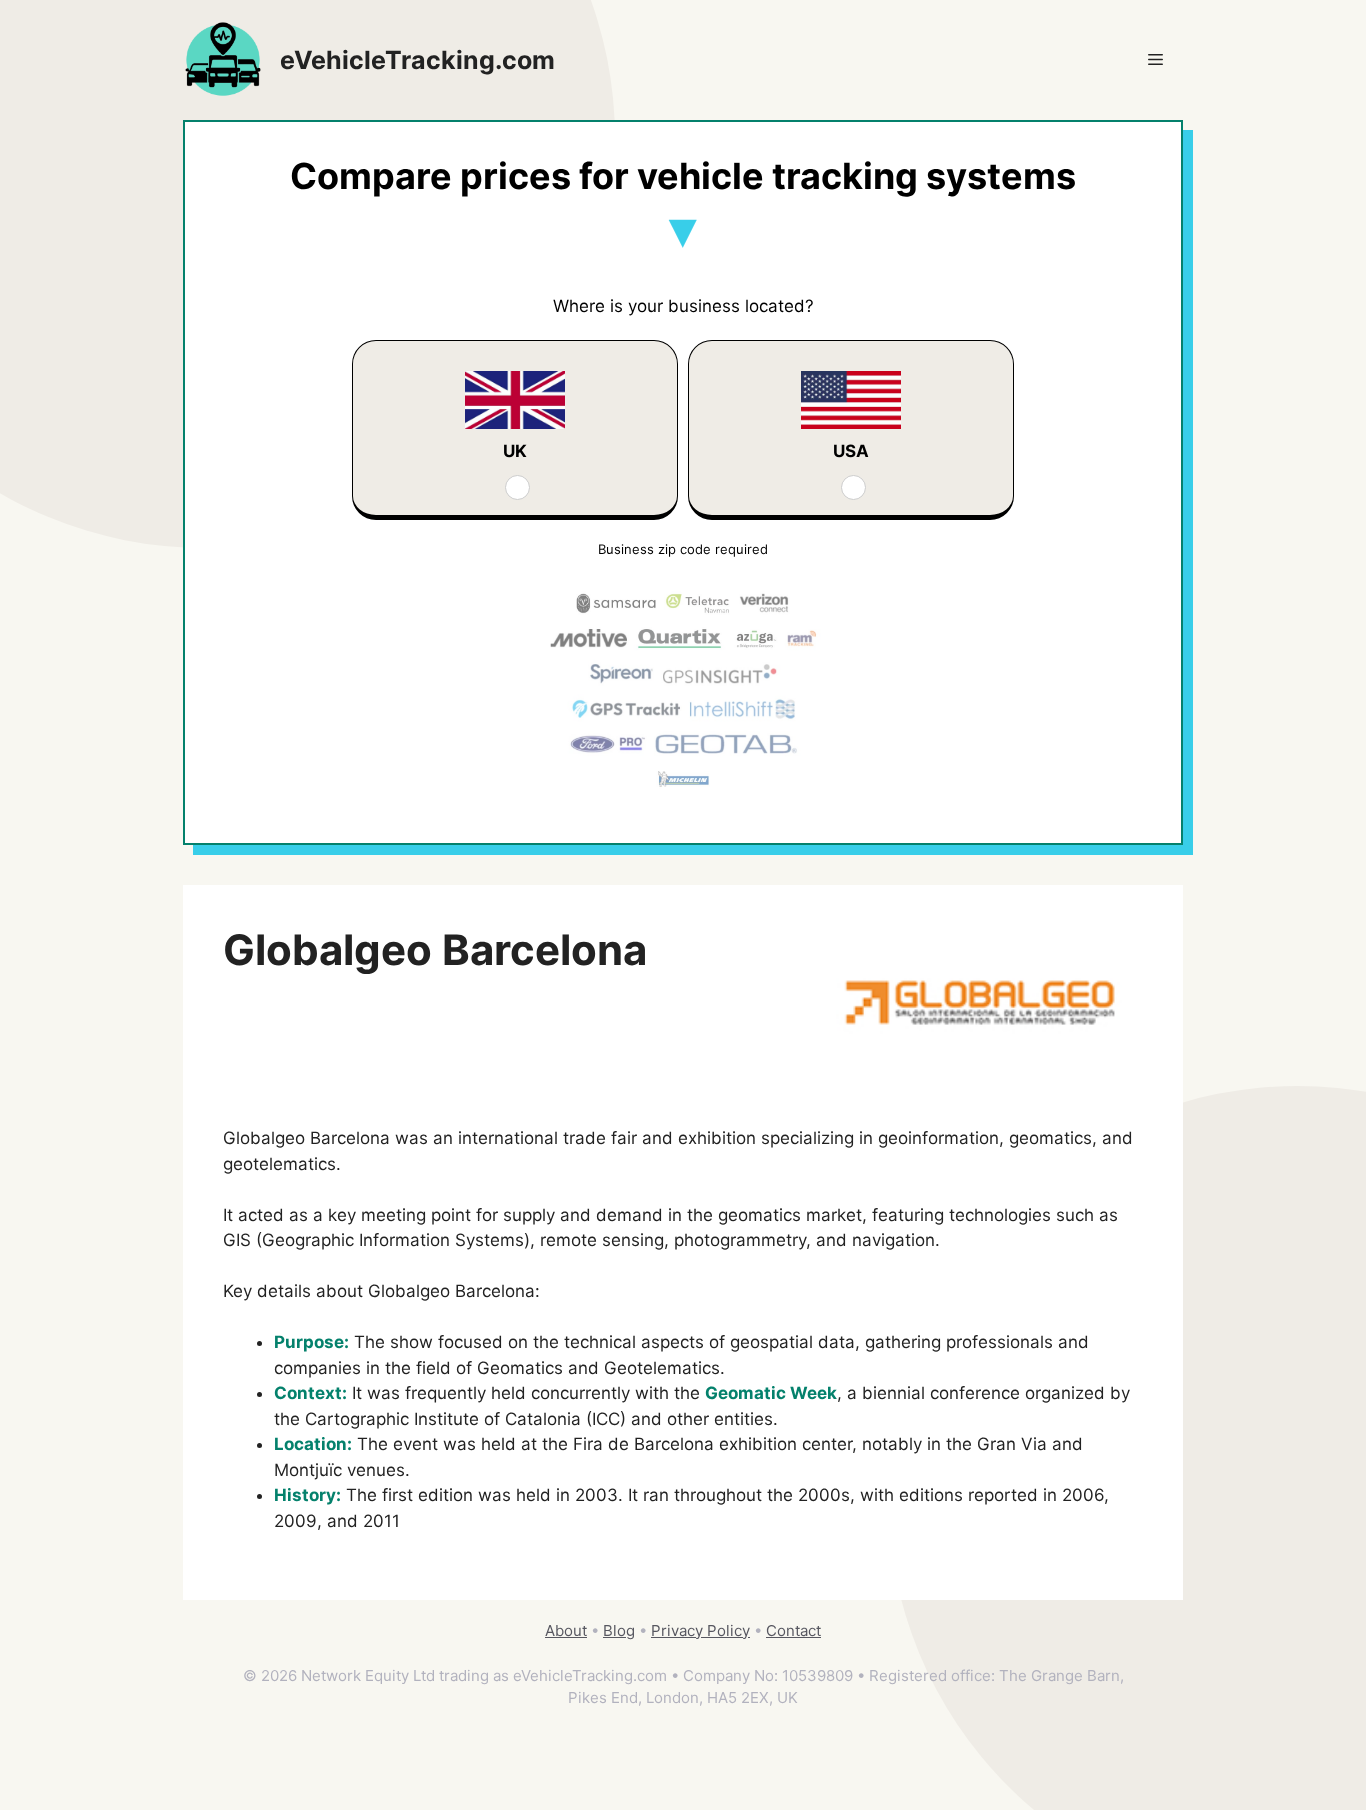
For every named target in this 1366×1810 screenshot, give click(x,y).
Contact (793, 1630)
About (566, 1630)
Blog (619, 1630)
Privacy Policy (700, 1630)
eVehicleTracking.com (417, 60)
